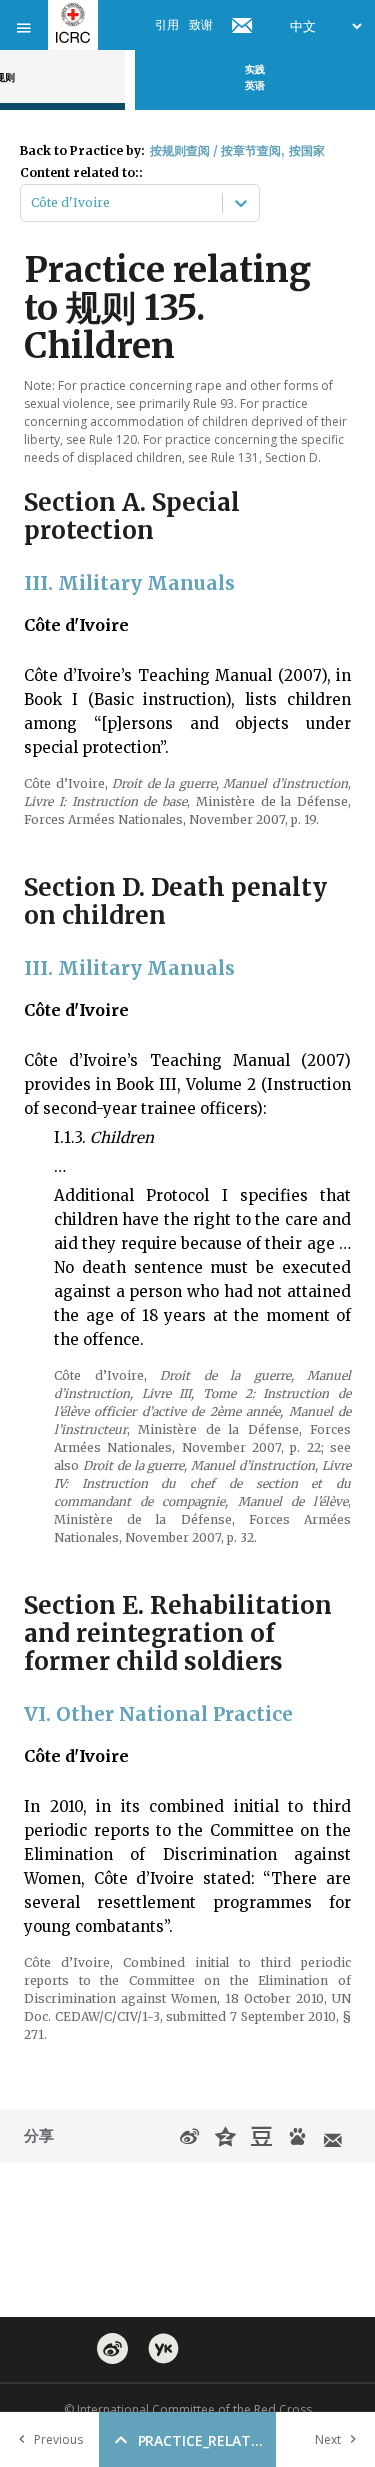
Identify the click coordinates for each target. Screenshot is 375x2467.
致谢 (201, 24)
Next (328, 2439)
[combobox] (32, 203)
